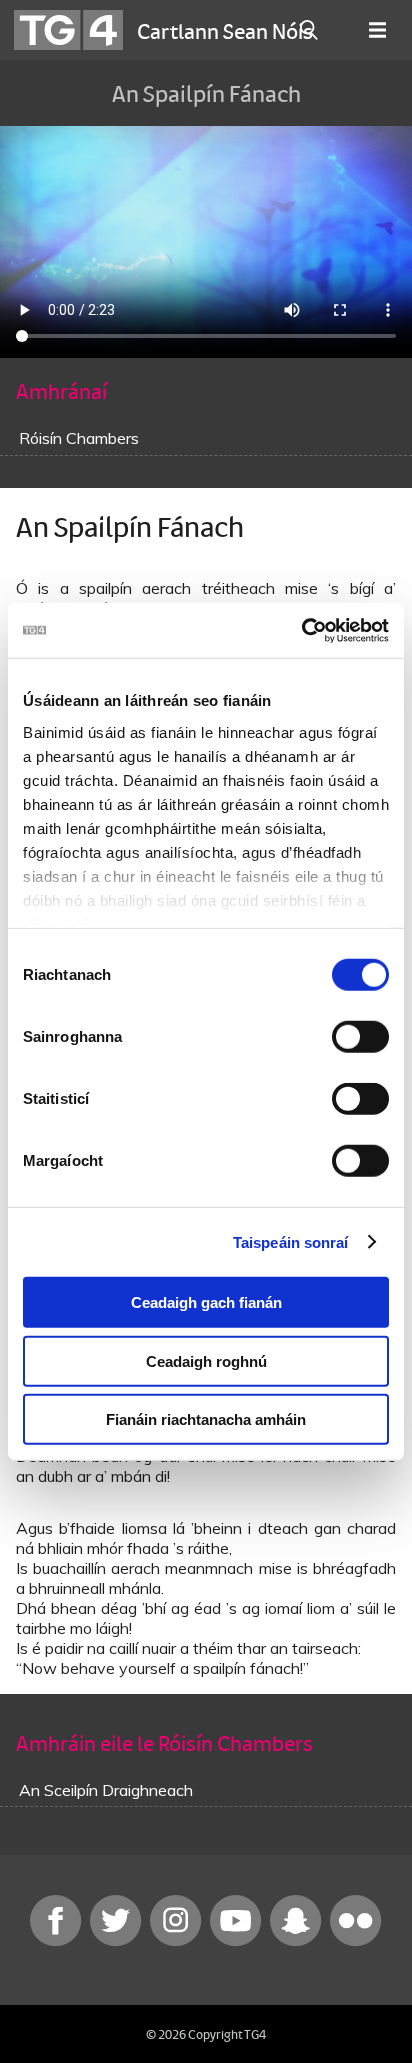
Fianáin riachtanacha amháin (206, 1419)
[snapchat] (298, 1941)
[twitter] (118, 1941)
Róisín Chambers (79, 438)
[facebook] (58, 1941)
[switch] (360, 1037)
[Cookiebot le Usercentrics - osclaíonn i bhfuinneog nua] (301, 630)
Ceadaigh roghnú (206, 1360)
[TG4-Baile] (68, 30)
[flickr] (356, 1941)
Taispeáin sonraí (291, 1241)
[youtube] (238, 1941)
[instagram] (178, 1941)
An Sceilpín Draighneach (106, 1790)
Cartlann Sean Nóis (225, 30)
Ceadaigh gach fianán (206, 1302)
